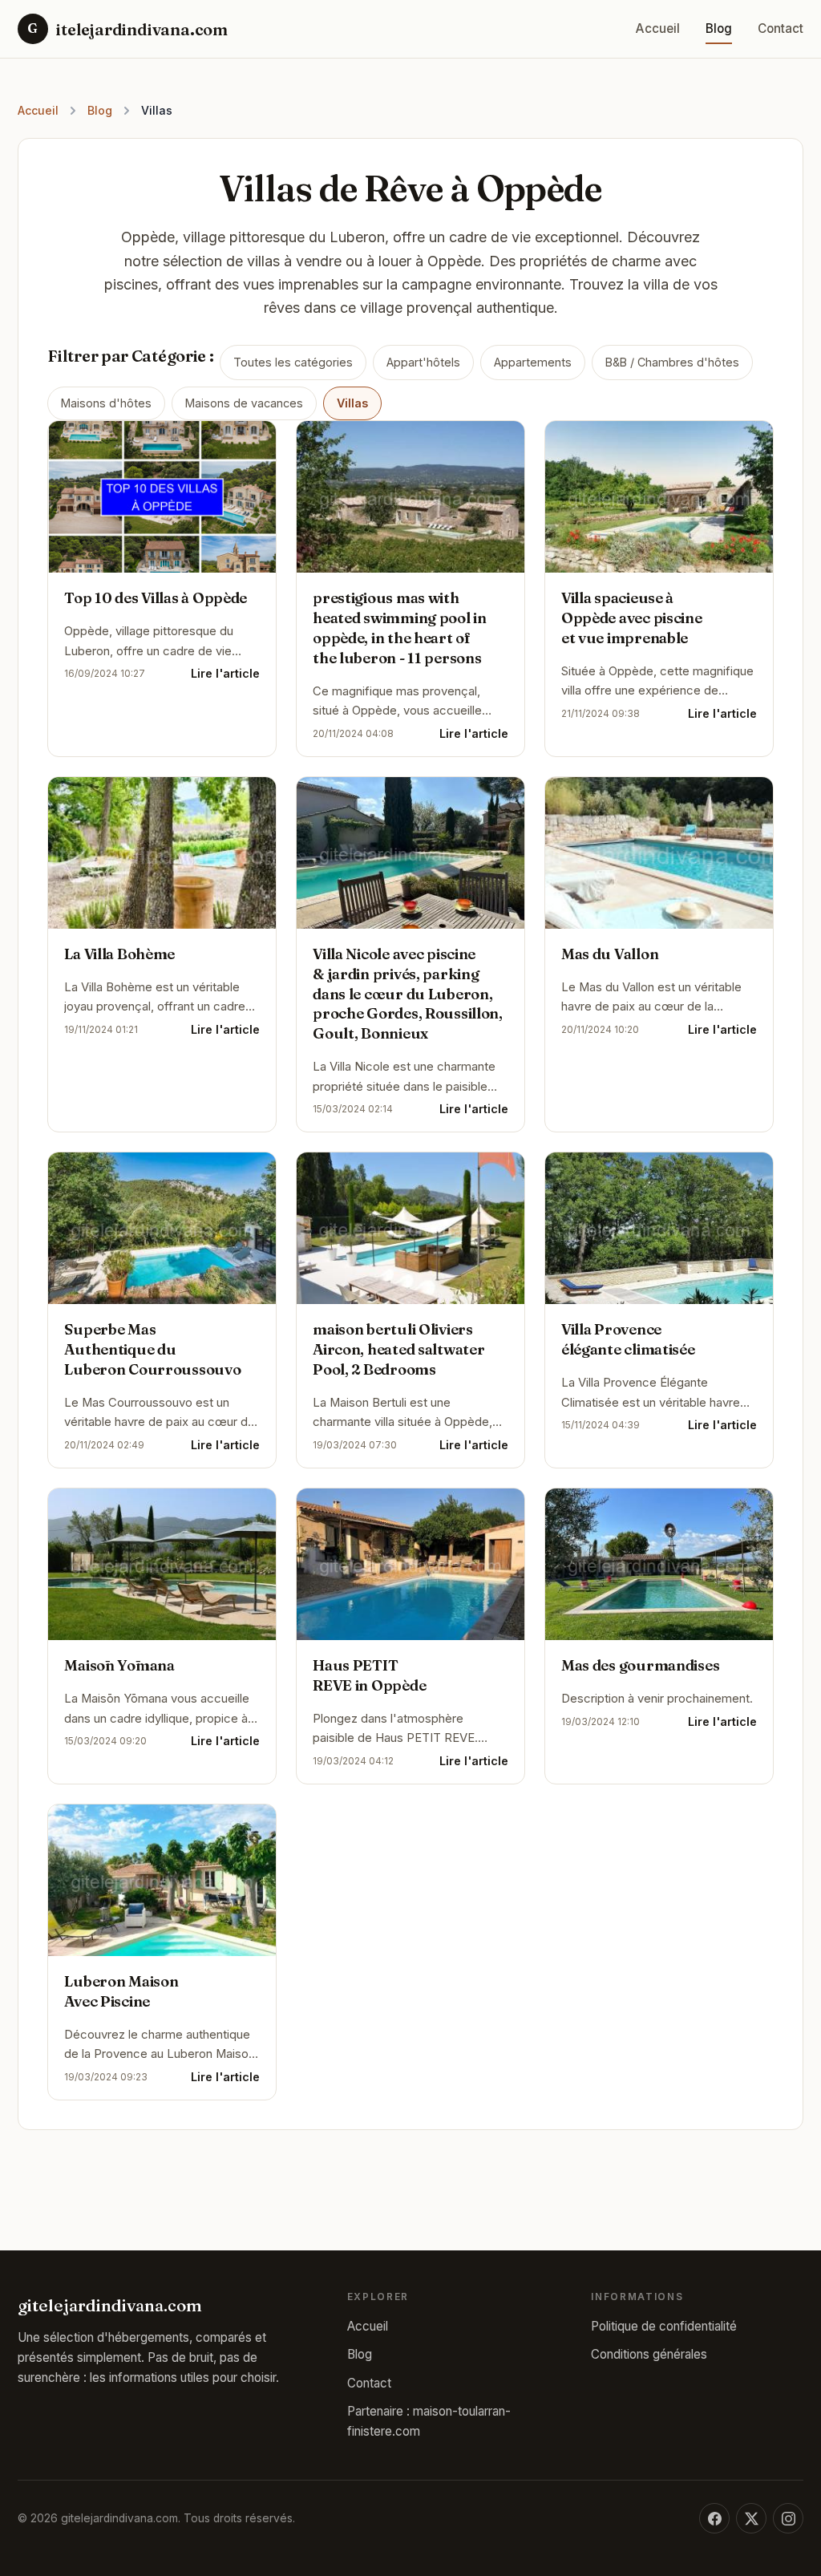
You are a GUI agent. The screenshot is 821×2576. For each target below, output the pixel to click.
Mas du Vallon (610, 954)
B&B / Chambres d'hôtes (672, 362)
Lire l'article (225, 674)
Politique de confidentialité (664, 2326)
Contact (781, 28)
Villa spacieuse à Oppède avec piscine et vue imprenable (632, 618)
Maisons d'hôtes (106, 403)
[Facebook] (714, 2518)
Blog (719, 28)
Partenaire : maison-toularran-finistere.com (429, 2421)
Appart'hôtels (423, 362)
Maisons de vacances (244, 403)
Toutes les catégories (293, 362)
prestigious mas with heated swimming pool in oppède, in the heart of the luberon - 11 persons (400, 628)
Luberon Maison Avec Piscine (121, 1991)
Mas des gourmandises (640, 1665)
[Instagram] (788, 2518)
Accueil (658, 28)
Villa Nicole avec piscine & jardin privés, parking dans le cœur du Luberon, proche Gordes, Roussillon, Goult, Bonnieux (408, 994)
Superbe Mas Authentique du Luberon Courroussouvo (152, 1349)
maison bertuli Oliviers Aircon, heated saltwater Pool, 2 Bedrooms (398, 1349)
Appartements (533, 362)
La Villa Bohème (119, 954)
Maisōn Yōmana (119, 1665)
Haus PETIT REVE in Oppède (369, 1675)
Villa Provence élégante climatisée (628, 1339)
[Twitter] (751, 2518)
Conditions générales (649, 2354)
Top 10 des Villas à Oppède (156, 598)
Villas (352, 403)
